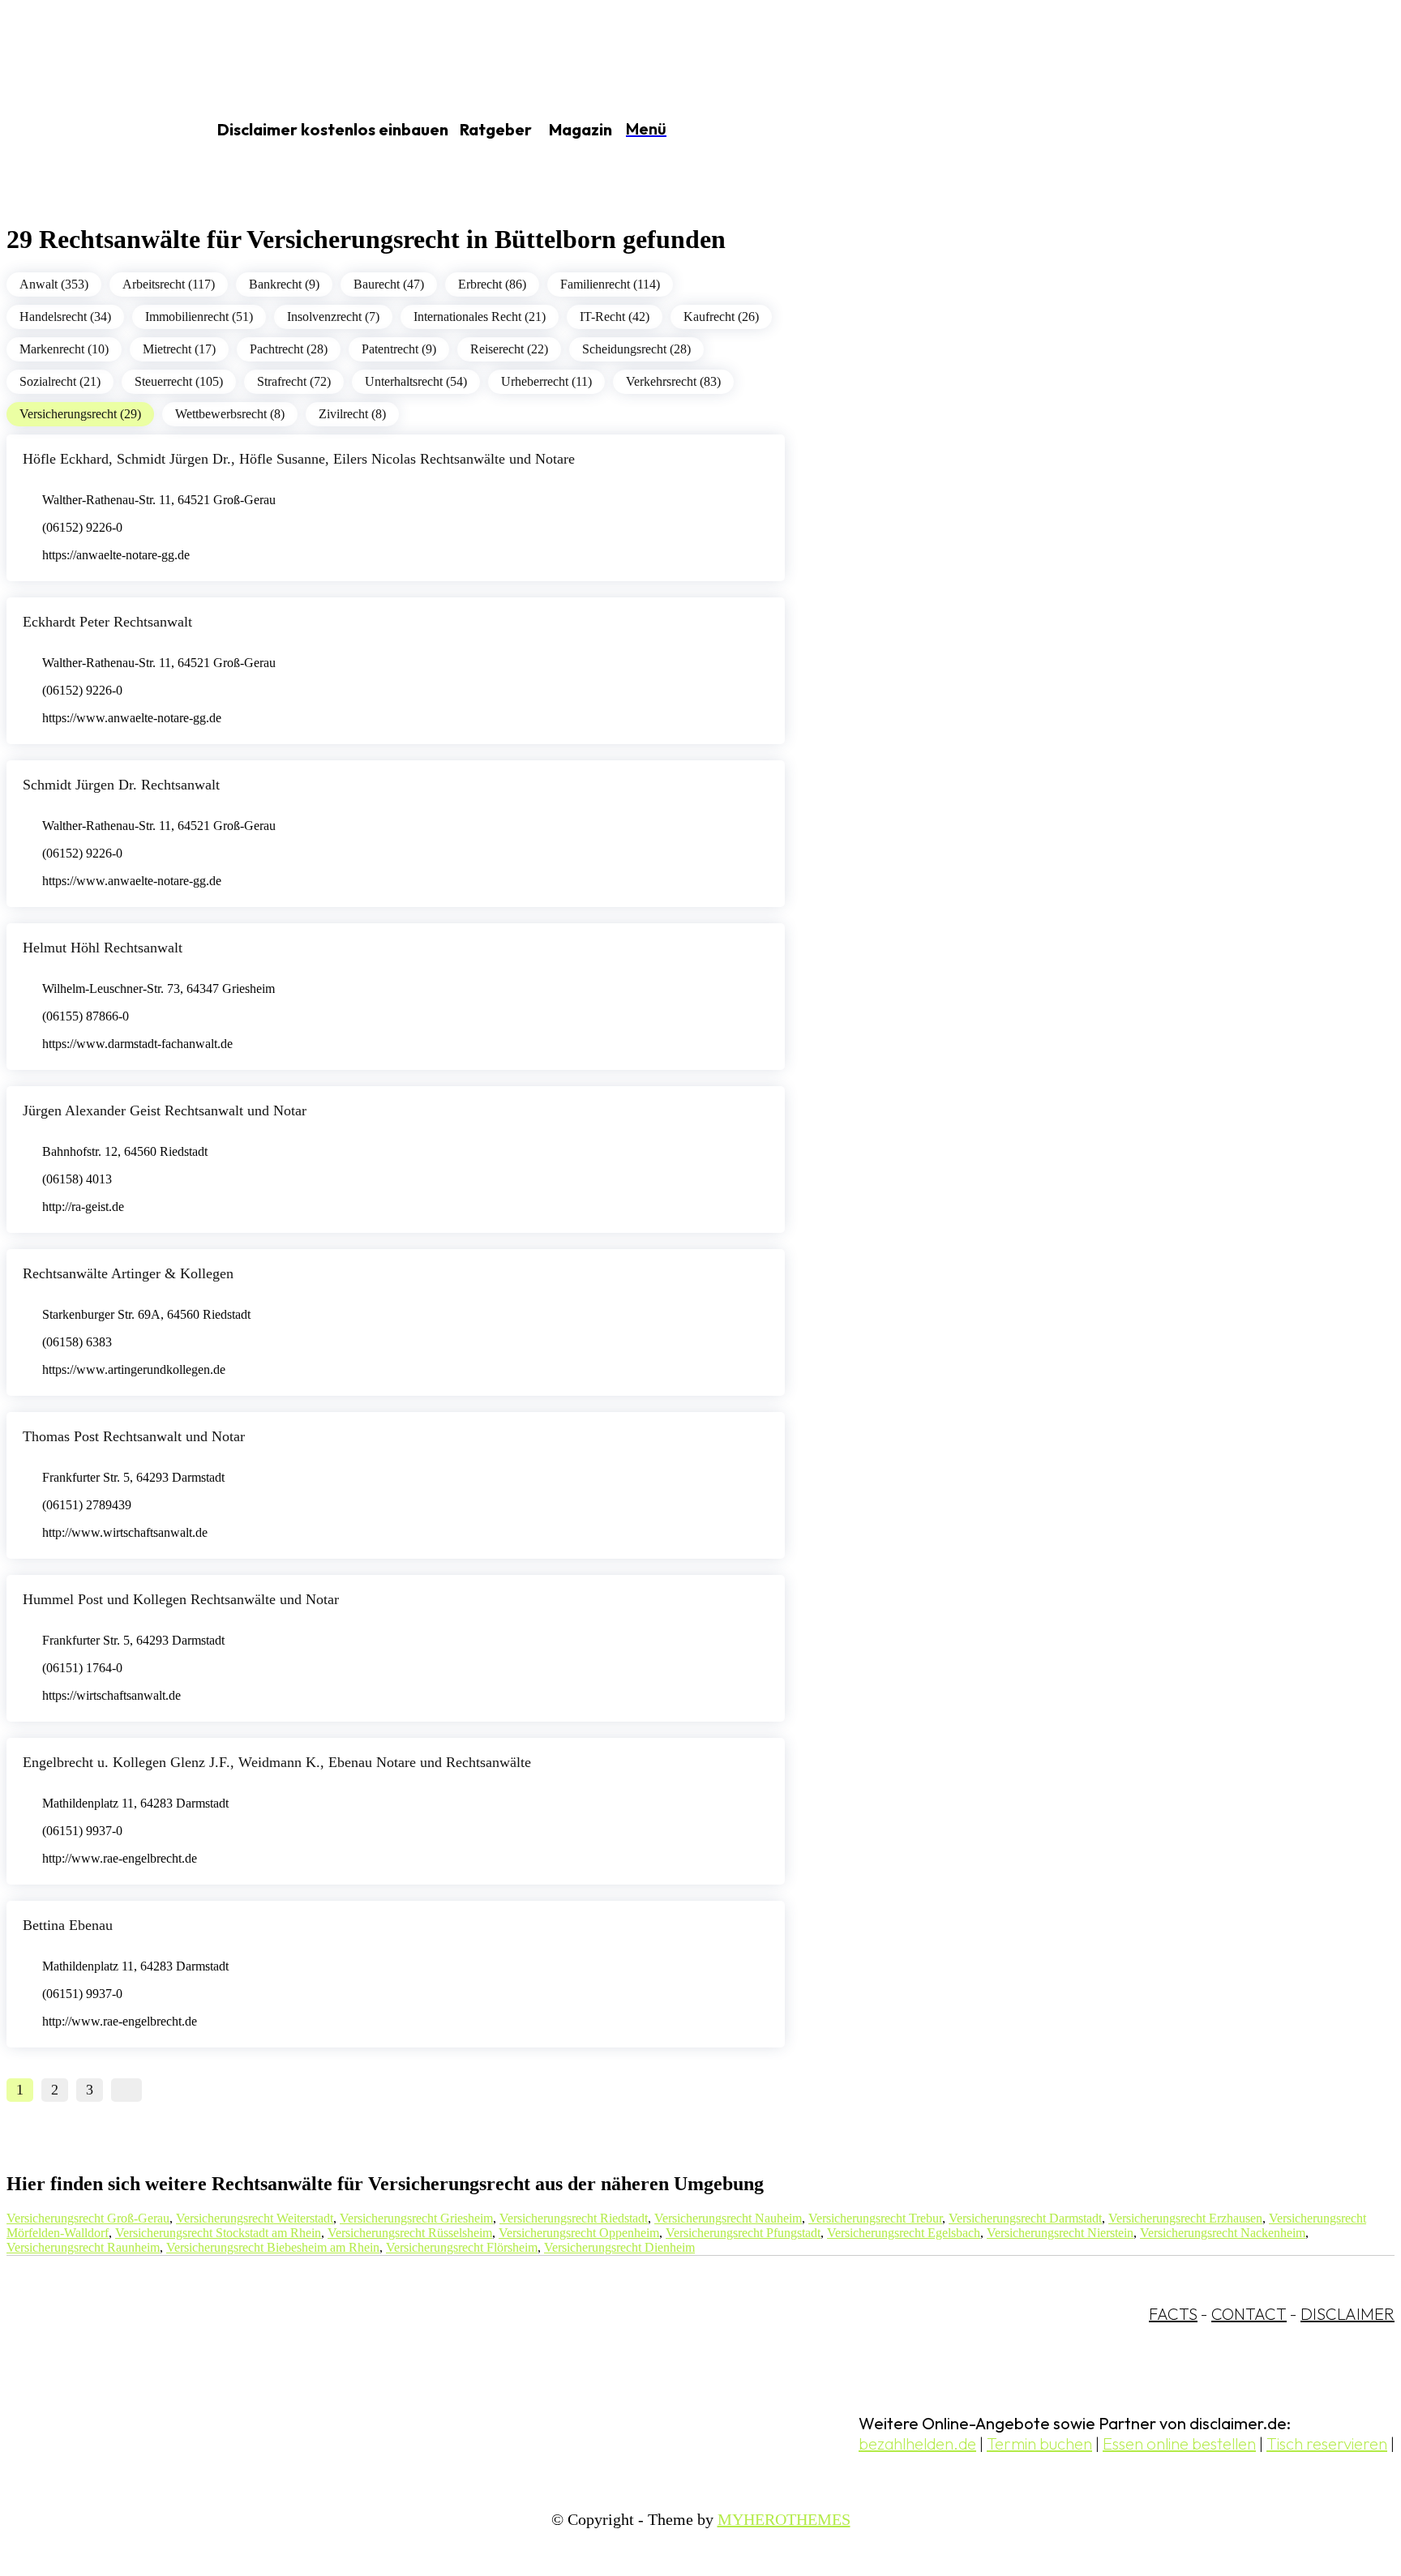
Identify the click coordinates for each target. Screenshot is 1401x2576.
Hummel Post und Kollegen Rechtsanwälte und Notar (181, 1599)
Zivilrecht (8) (352, 414)
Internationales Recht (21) (480, 317)
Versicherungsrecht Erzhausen (1185, 2218)
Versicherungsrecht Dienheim (619, 2247)
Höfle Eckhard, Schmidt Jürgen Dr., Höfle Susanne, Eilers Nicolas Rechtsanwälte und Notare (299, 459)
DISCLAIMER (1347, 2314)
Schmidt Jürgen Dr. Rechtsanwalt (121, 785)
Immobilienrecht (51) (199, 317)
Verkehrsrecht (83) (673, 381)
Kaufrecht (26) (721, 317)
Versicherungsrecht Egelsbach (904, 2233)
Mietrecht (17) (179, 349)
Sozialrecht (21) (60, 381)
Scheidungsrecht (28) (636, 349)
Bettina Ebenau (68, 1925)
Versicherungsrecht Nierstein (1060, 2233)
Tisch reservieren (1327, 2443)
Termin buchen (1039, 2443)
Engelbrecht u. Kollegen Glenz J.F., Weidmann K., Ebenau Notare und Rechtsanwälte (277, 1762)
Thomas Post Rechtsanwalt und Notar (134, 1436)
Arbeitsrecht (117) (169, 284)
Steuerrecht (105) (179, 381)
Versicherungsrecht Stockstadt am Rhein (218, 2233)
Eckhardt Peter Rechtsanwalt (107, 622)
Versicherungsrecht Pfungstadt (743, 2233)
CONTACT (1249, 2314)
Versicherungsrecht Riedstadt (574, 2218)
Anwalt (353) (54, 284)
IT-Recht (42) (615, 317)
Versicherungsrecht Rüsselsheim (410, 2233)
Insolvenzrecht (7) (333, 317)
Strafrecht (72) (294, 381)
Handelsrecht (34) (65, 317)
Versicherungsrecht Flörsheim (462, 2247)
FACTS (1173, 2314)
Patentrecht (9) (399, 349)
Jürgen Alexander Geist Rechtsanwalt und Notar (165, 1110)
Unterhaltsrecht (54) (416, 381)
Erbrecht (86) (492, 284)
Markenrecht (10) (64, 349)
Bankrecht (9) (284, 284)
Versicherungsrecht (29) (80, 414)
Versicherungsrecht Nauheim (728, 2218)
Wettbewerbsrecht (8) (230, 414)
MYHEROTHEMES (784, 2519)
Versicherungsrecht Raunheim (83, 2247)
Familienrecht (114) (610, 284)
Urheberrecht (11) (546, 381)
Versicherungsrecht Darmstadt (1025, 2218)
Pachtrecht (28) (289, 349)
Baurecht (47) (389, 284)
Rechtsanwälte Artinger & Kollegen (128, 1273)
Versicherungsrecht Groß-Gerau (88, 2218)
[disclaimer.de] (88, 131)
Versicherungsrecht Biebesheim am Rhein (273, 2247)
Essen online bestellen (1179, 2443)
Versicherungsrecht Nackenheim (1223, 2233)
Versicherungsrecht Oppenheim (579, 2233)
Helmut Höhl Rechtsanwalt (103, 948)
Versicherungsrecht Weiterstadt (255, 2218)
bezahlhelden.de (917, 2443)
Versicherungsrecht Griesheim (416, 2218)
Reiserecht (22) (509, 349)
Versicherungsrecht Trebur (875, 2218)
